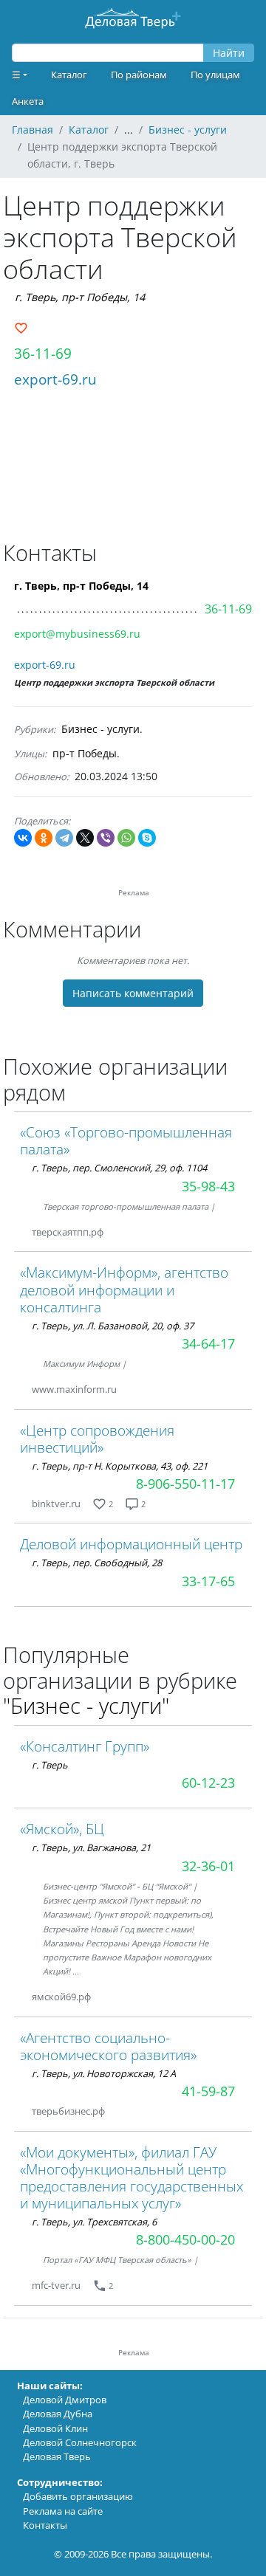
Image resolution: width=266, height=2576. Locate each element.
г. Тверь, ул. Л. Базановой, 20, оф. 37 (113, 1326)
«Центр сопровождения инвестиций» (97, 1439)
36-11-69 (43, 353)
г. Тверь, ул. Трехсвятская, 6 (94, 2222)
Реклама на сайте (63, 2511)
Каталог (69, 75)
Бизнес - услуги (100, 729)
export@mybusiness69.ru (77, 634)
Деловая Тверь (57, 2456)
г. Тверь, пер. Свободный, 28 (97, 1563)
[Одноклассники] (44, 838)
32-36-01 (208, 1866)
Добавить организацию (78, 2496)
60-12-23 (208, 1783)
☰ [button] (16, 75)
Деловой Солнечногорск (80, 2442)
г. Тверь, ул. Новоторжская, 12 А (104, 2073)
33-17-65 (208, 1581)
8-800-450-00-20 (185, 2239)
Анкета (28, 101)
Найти (229, 53)
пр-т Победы (85, 753)
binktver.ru (56, 1504)
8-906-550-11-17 (185, 1484)
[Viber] (106, 838)
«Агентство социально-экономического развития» (108, 2046)
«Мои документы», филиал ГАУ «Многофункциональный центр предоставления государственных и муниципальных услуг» (132, 2177)
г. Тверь (50, 1765)
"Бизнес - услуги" (86, 1705)
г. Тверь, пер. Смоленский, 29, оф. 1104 (119, 1168)
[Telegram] (64, 838)
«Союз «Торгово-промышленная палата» (126, 1140)
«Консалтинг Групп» (85, 1746)
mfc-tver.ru (56, 2285)
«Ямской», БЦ (62, 1829)
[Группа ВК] (109, 1997)
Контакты (45, 2525)
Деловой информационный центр (131, 1544)
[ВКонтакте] (23, 838)
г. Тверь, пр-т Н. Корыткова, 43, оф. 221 (120, 1466)
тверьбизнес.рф (68, 2111)
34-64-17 (208, 1343)
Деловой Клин (55, 2428)
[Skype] (147, 838)
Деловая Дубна (58, 2414)
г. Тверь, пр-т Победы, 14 (80, 297)
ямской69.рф (61, 1997)
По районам (139, 75)
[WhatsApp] (126, 838)
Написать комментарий (133, 993)
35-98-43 (208, 1186)
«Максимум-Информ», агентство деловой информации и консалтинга (124, 1289)
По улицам (215, 75)
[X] (85, 838)
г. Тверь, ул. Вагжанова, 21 (91, 1847)
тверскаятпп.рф (68, 1232)
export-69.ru (55, 379)
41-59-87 (208, 2091)
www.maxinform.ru (74, 1389)
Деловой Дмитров (65, 2400)
